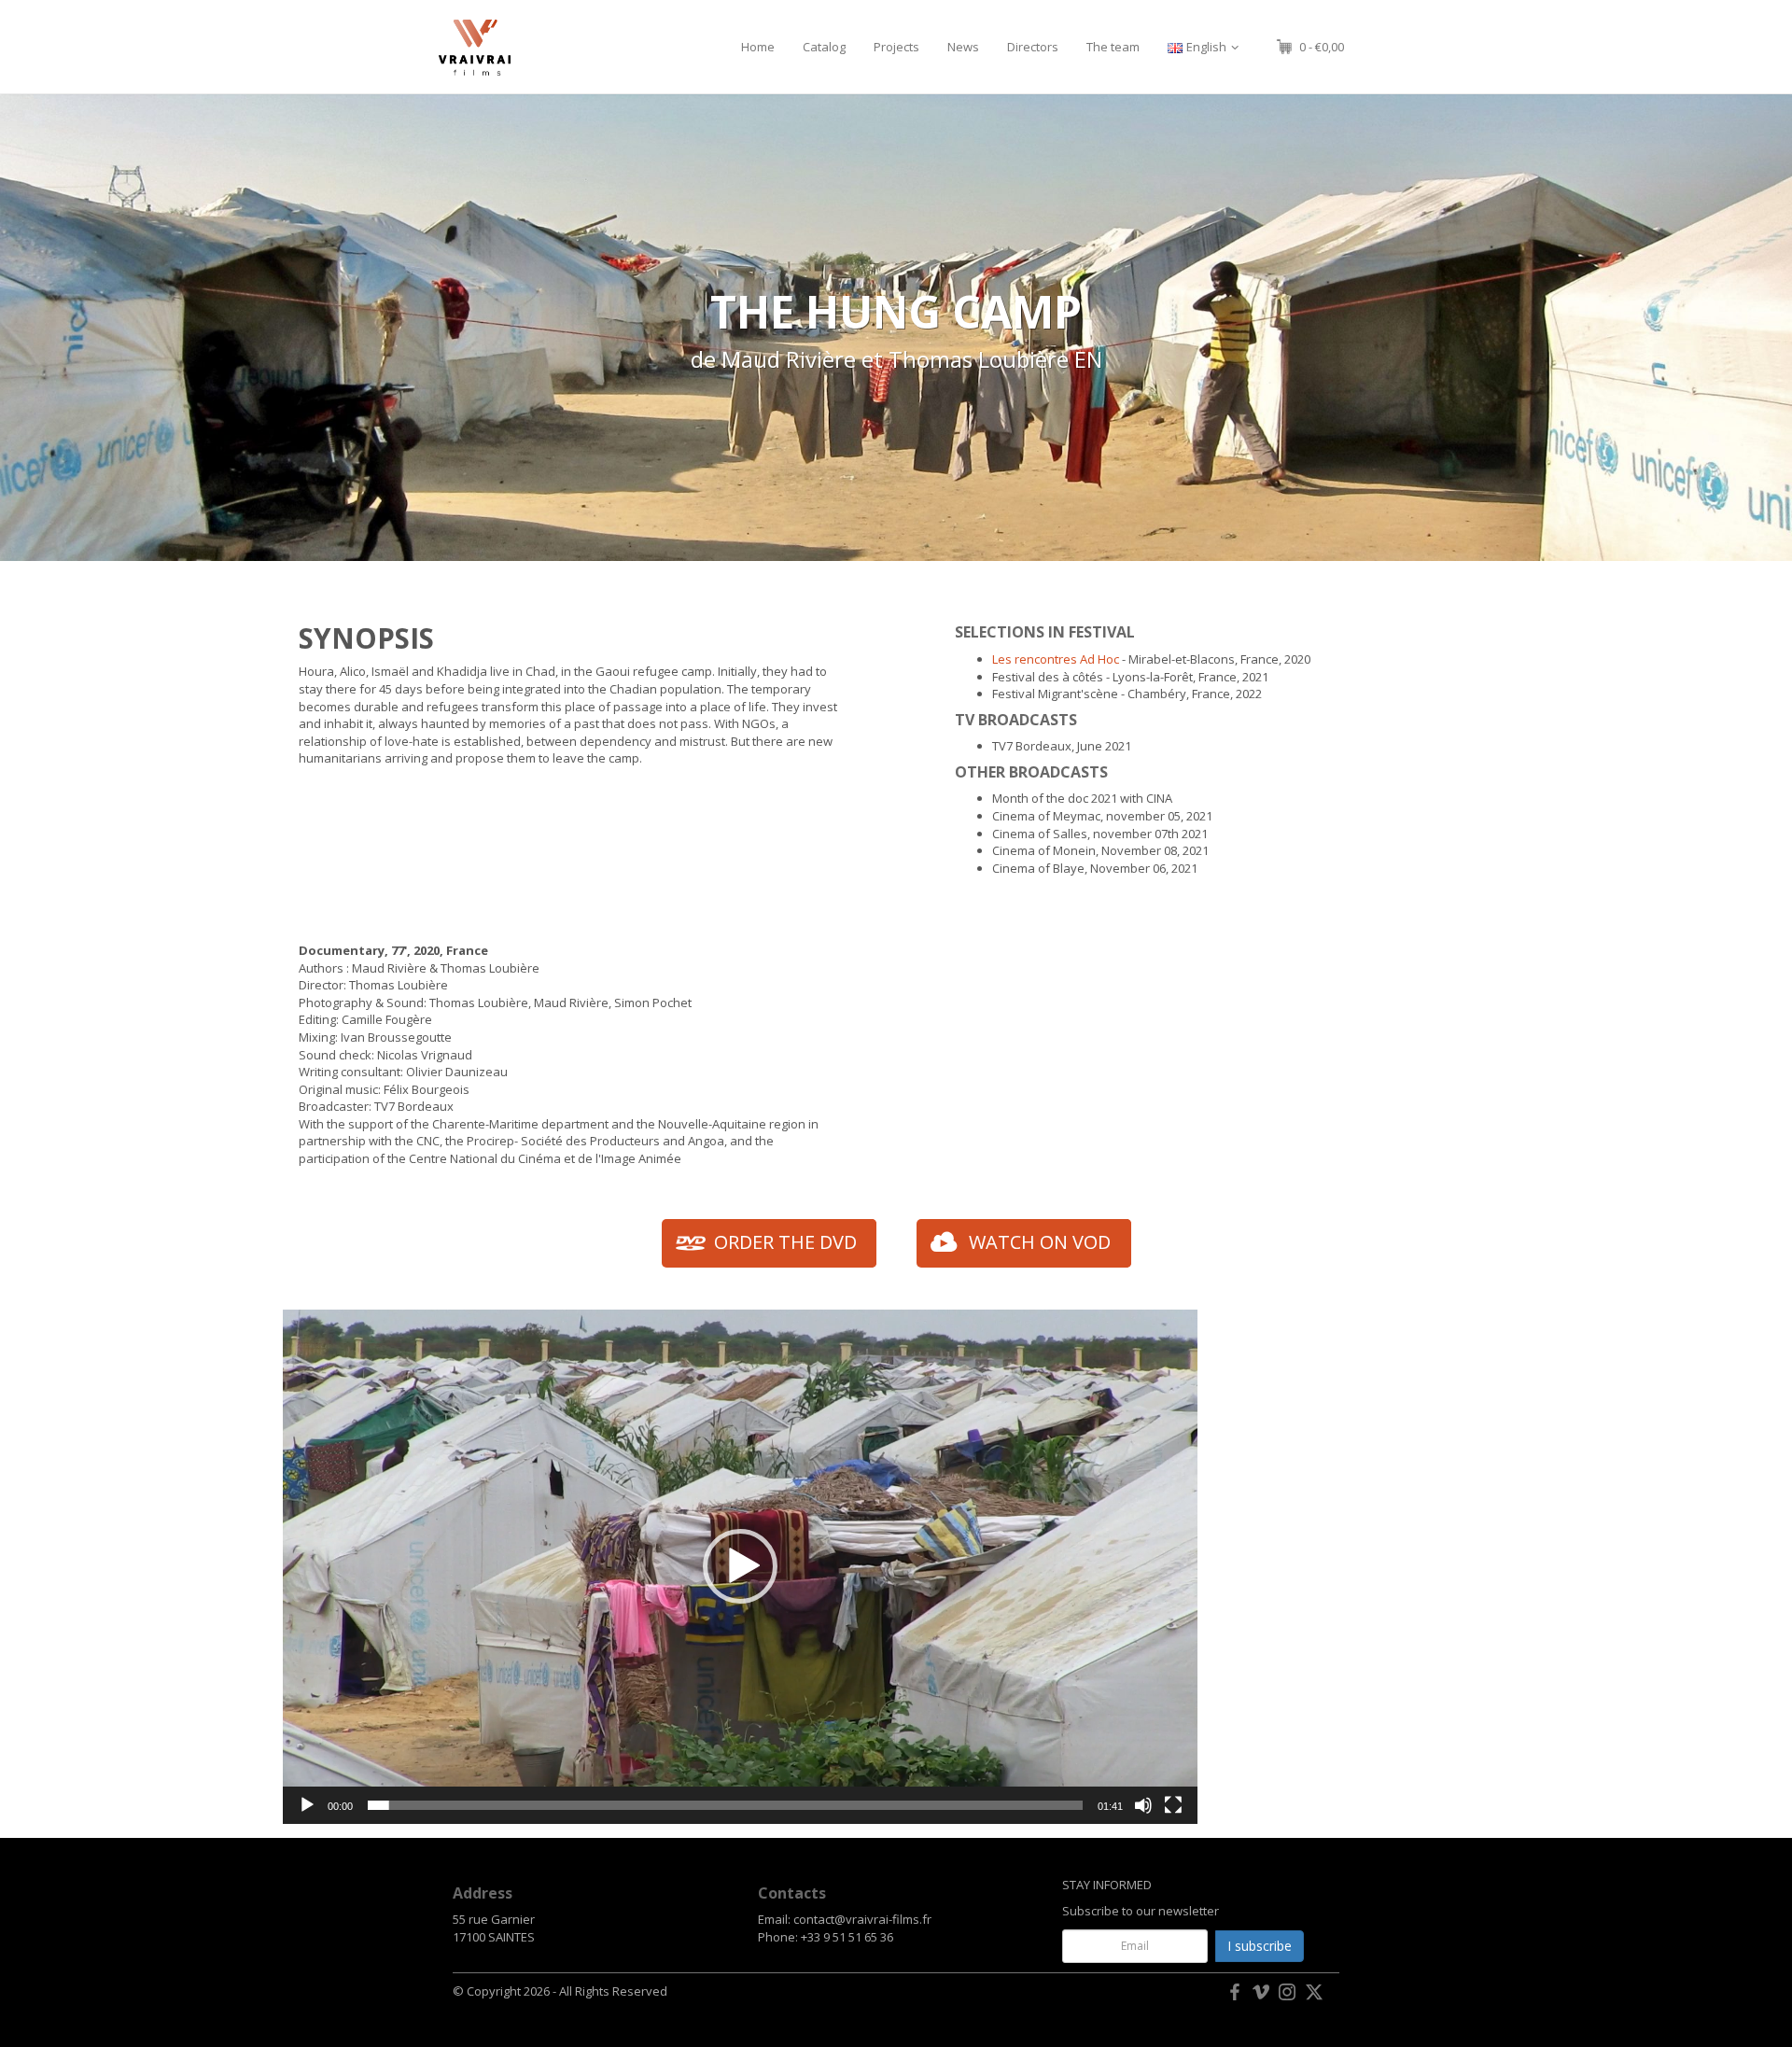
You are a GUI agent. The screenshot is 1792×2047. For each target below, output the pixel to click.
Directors (1033, 47)
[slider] (725, 1805)
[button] (740, 1566)
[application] (740, 1567)
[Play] (307, 1805)
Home (758, 47)
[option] (896, 328)
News (963, 47)
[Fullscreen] (1173, 1805)
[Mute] (1143, 1805)
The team (1113, 47)
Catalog (824, 47)
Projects (896, 47)
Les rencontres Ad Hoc (1056, 659)
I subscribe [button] (1260, 1946)
